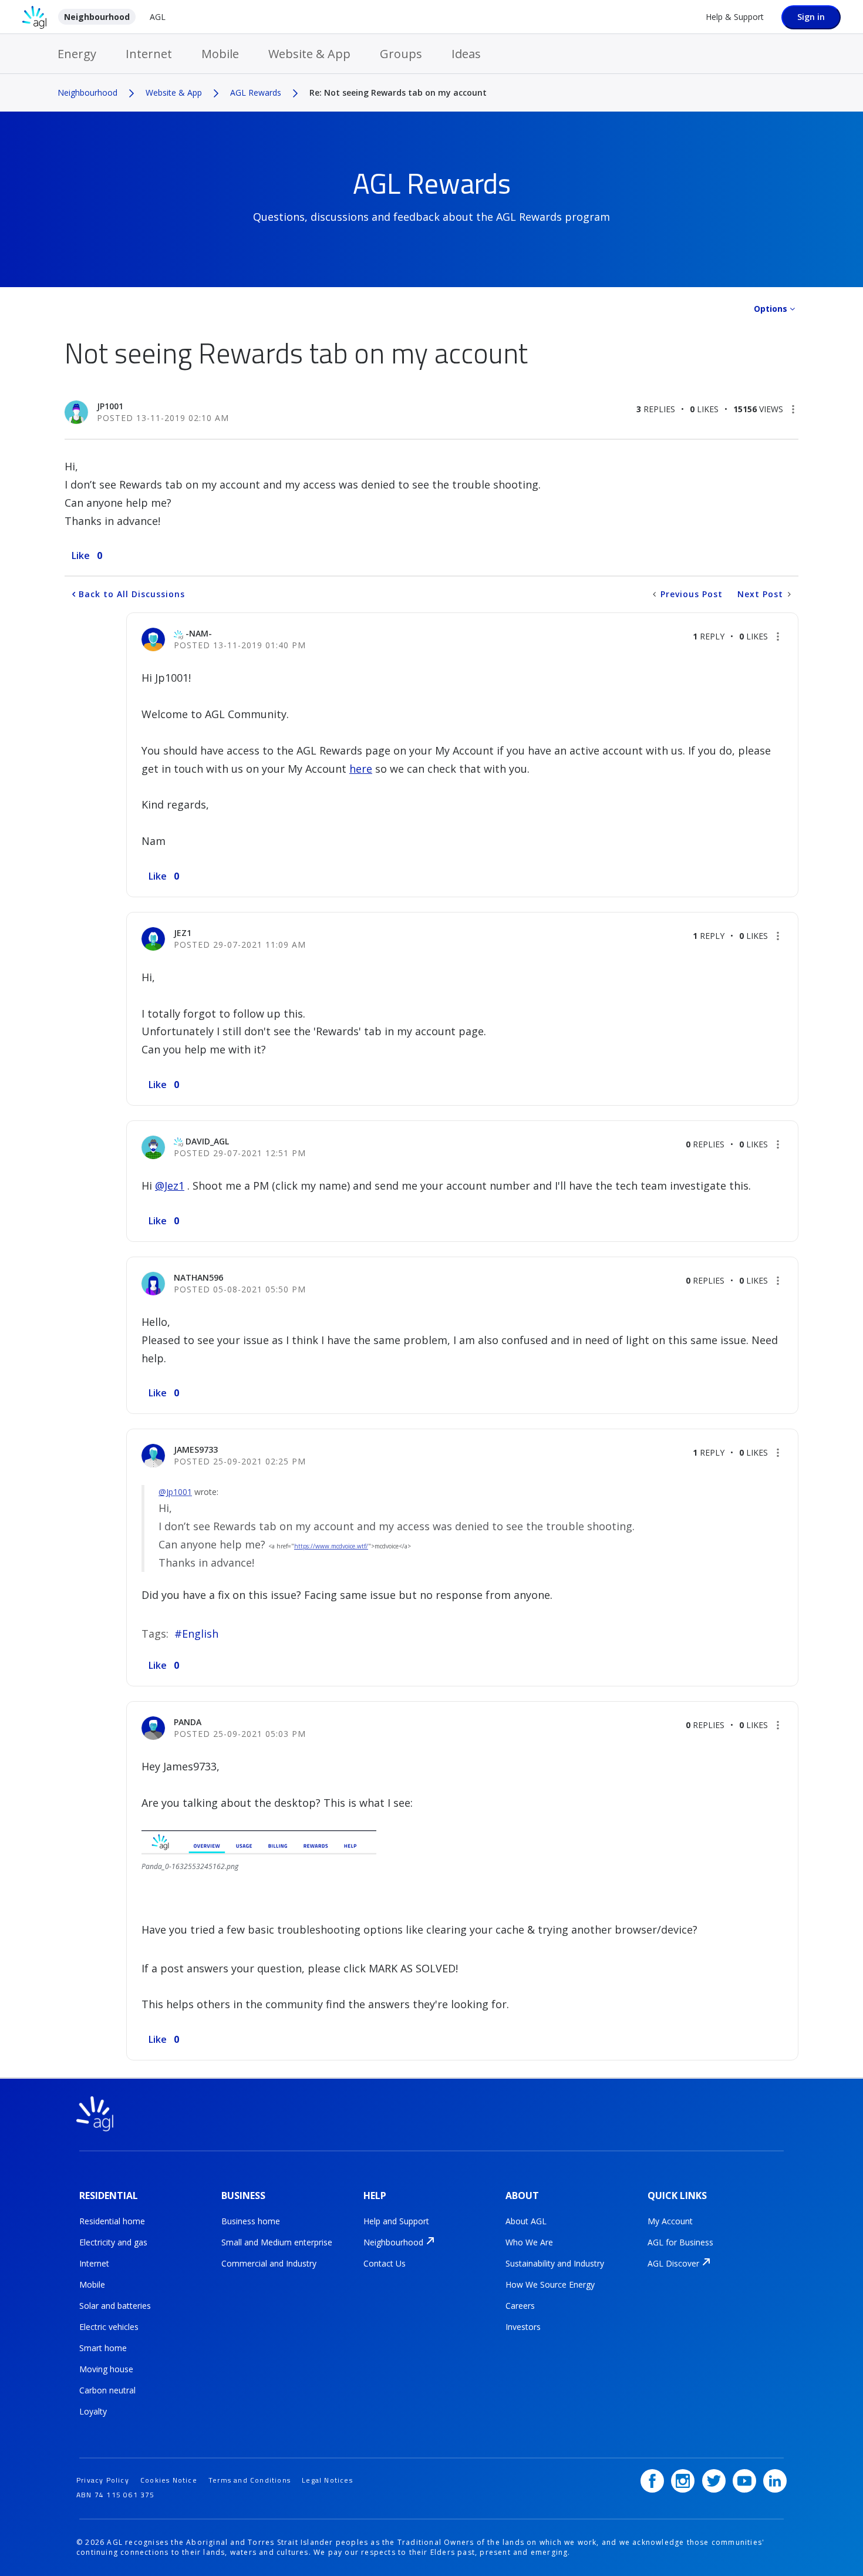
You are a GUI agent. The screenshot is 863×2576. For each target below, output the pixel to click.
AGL (158, 17)
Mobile (220, 54)
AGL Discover (673, 2263)
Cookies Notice (169, 2480)
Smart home (103, 2348)
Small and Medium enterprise (277, 2242)
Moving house (106, 2369)
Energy (77, 54)
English (200, 1634)
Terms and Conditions (250, 2480)
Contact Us (385, 2263)
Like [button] (81, 555)
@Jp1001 (175, 1492)
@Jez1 (170, 1186)
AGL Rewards (256, 92)
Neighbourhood (97, 17)
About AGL (526, 2221)
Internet (149, 54)
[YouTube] (744, 2481)
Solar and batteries (115, 2306)
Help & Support (735, 17)
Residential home (112, 2221)
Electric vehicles (109, 2327)
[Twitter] (714, 2481)
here (361, 769)
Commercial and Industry (269, 2263)
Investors (523, 2327)
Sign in (811, 17)
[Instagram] (683, 2481)
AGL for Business (680, 2242)
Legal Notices (327, 2480)
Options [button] (771, 309)
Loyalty (93, 2411)
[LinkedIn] (775, 2481)
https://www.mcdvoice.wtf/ (331, 1546)
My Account (670, 2221)
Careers (520, 2306)
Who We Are (529, 2242)
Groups (401, 54)
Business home (251, 2221)
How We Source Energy (550, 2284)
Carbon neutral (107, 2390)
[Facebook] (652, 2481)
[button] (793, 409)
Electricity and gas (113, 2242)
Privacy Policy (103, 2480)
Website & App (309, 54)
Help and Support (396, 2221)
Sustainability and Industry (555, 2263)
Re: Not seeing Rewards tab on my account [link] (398, 92)
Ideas (466, 54)
